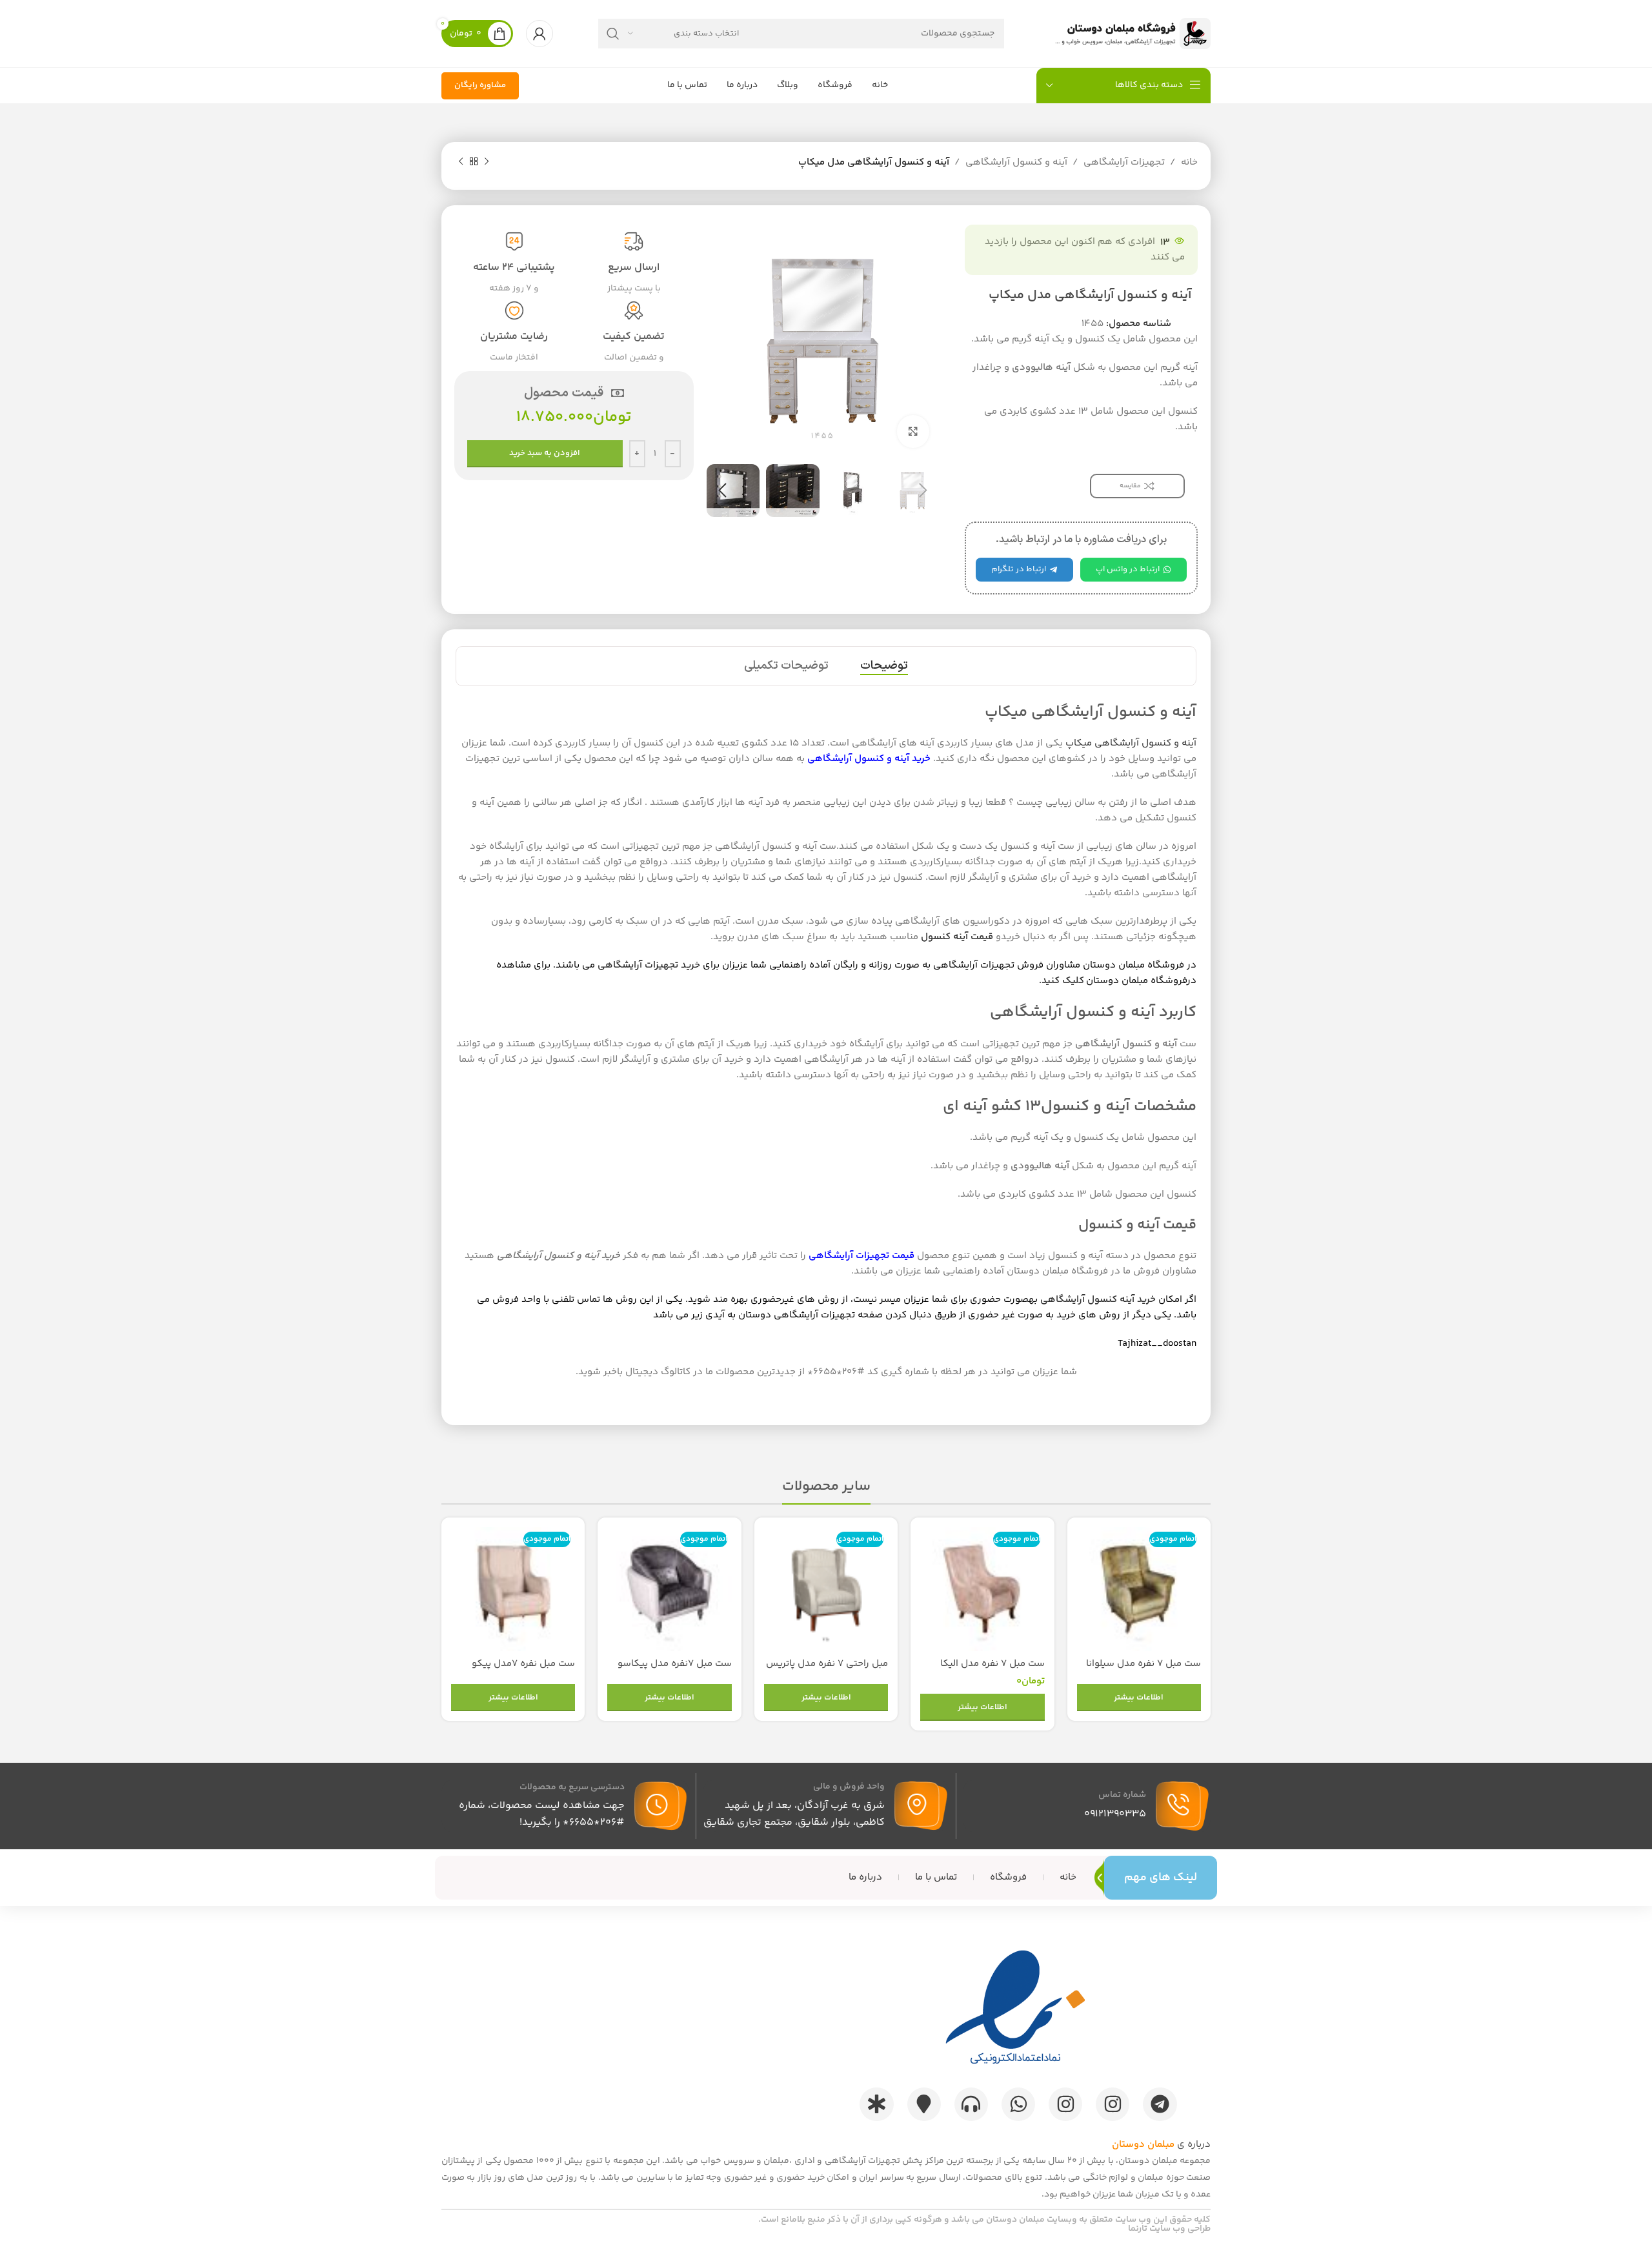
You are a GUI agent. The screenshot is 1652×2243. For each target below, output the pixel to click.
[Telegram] (1160, 2104)
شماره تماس (1122, 1795)
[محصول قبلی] (487, 162)
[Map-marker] (924, 2104)
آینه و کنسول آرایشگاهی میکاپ (1131, 743)
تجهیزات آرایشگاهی (1124, 162)
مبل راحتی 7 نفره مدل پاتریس (827, 1664)
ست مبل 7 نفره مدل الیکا (992, 1664)
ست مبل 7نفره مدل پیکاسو (675, 1664)
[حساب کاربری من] (539, 34)
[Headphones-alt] (971, 2104)
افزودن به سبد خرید (545, 453)
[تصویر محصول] (1139, 1589)
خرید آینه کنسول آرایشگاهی (1098, 1300)
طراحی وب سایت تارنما (1169, 2229)
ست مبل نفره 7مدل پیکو (523, 1664)
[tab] (884, 666)
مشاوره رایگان (480, 85)
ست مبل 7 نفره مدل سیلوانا (1143, 1664)
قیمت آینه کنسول (957, 937)
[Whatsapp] (1018, 2104)
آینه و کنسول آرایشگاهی (1016, 162)
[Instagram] (1113, 2104)
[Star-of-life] (876, 2104)
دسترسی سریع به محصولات (572, 1787)
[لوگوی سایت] (1130, 33)
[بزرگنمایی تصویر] (913, 431)
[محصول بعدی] (461, 162)
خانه (1189, 162)
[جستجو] (613, 34)
